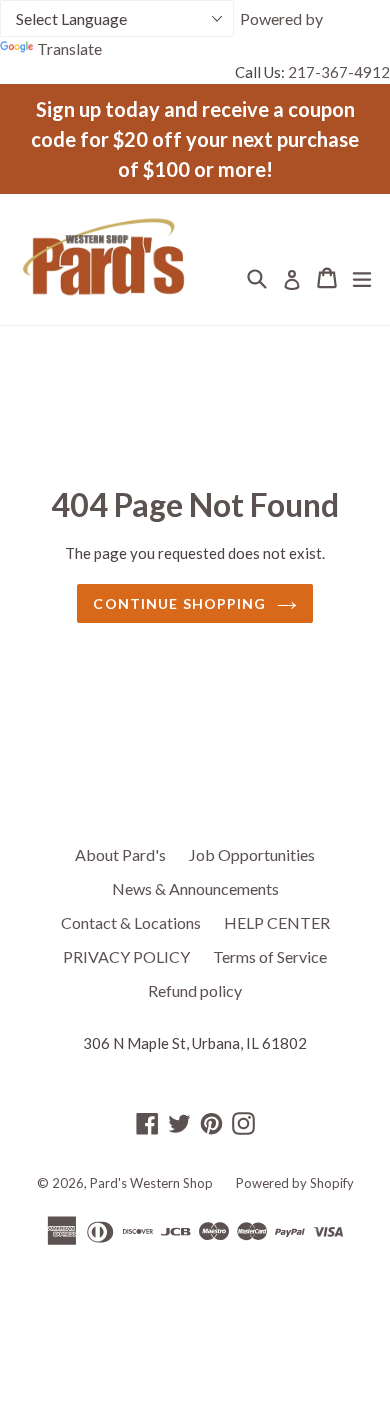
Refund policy (195, 990)
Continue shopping (179, 603)
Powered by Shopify (295, 1183)
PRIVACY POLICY (126, 956)
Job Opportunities (252, 854)
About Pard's (120, 854)
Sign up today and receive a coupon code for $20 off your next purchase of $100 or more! (195, 139)
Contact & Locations (131, 922)
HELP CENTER (277, 922)
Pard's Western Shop (151, 1183)
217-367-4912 (339, 72)
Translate (69, 48)
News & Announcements (195, 888)
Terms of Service (270, 956)
